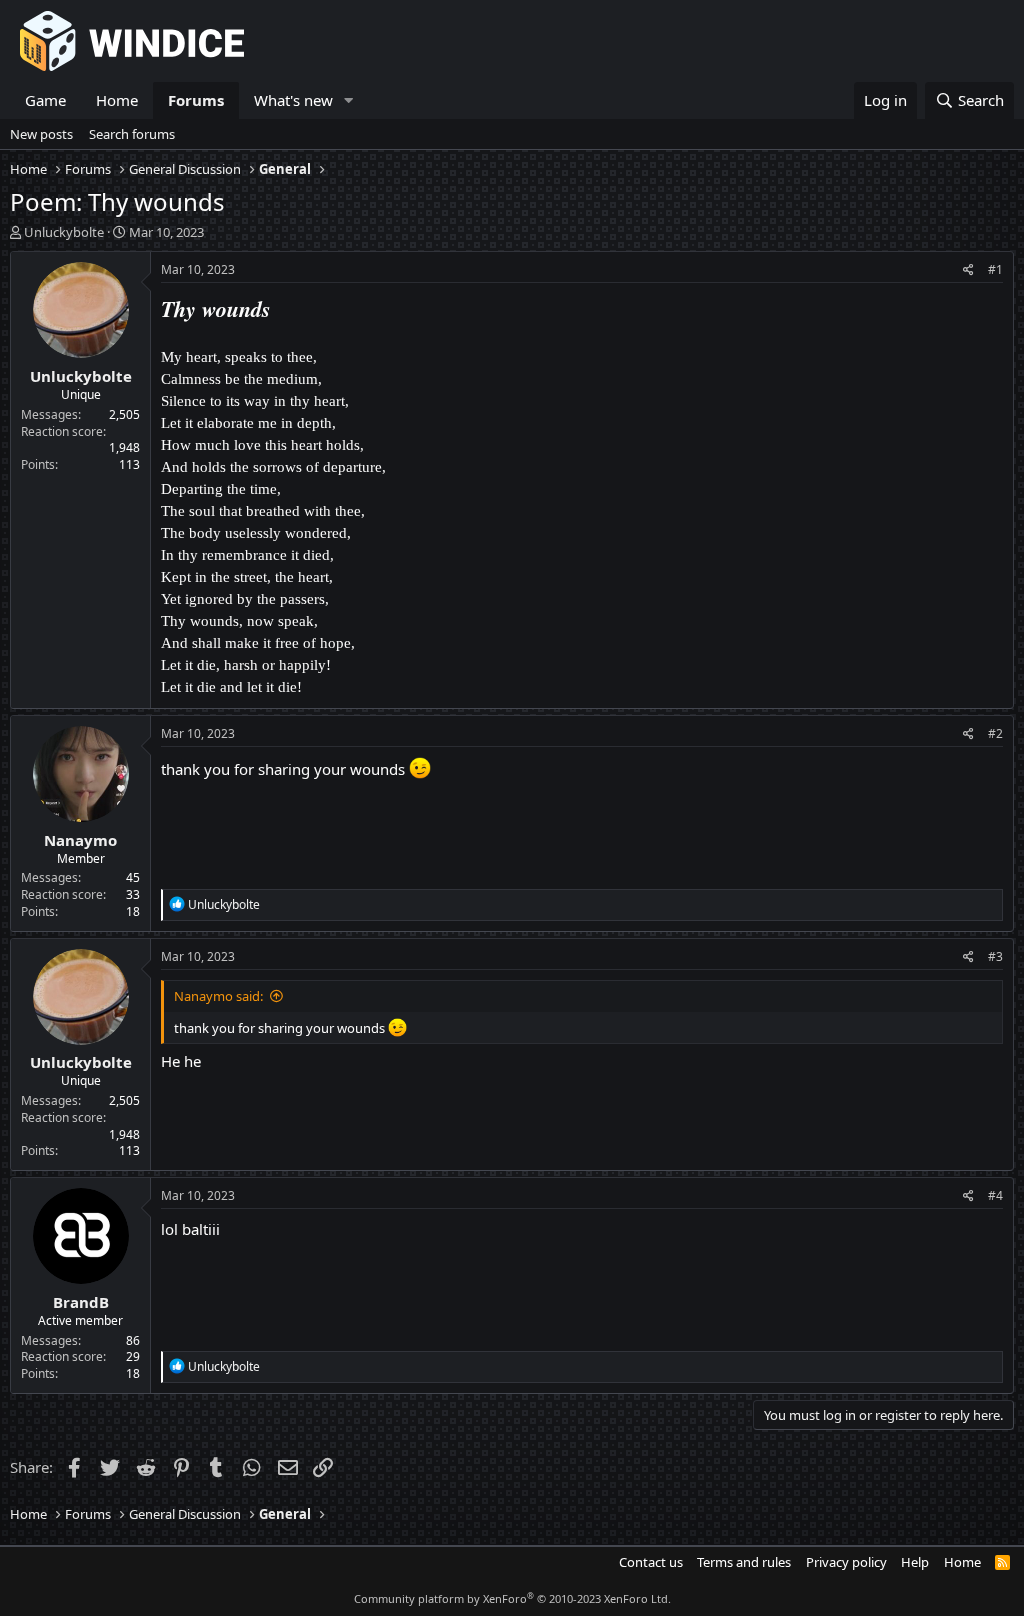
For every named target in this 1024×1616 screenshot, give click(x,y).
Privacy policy (846, 1562)
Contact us (651, 1562)
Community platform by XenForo (512, 1598)
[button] (349, 100)
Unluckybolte (64, 232)
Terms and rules (744, 1562)
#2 (995, 733)
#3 (995, 956)
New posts (41, 134)
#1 (995, 269)
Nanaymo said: (218, 996)
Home (117, 100)
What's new (293, 100)
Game (45, 100)
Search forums (132, 134)
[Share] (968, 270)
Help (915, 1562)
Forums (196, 100)
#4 (995, 1195)
